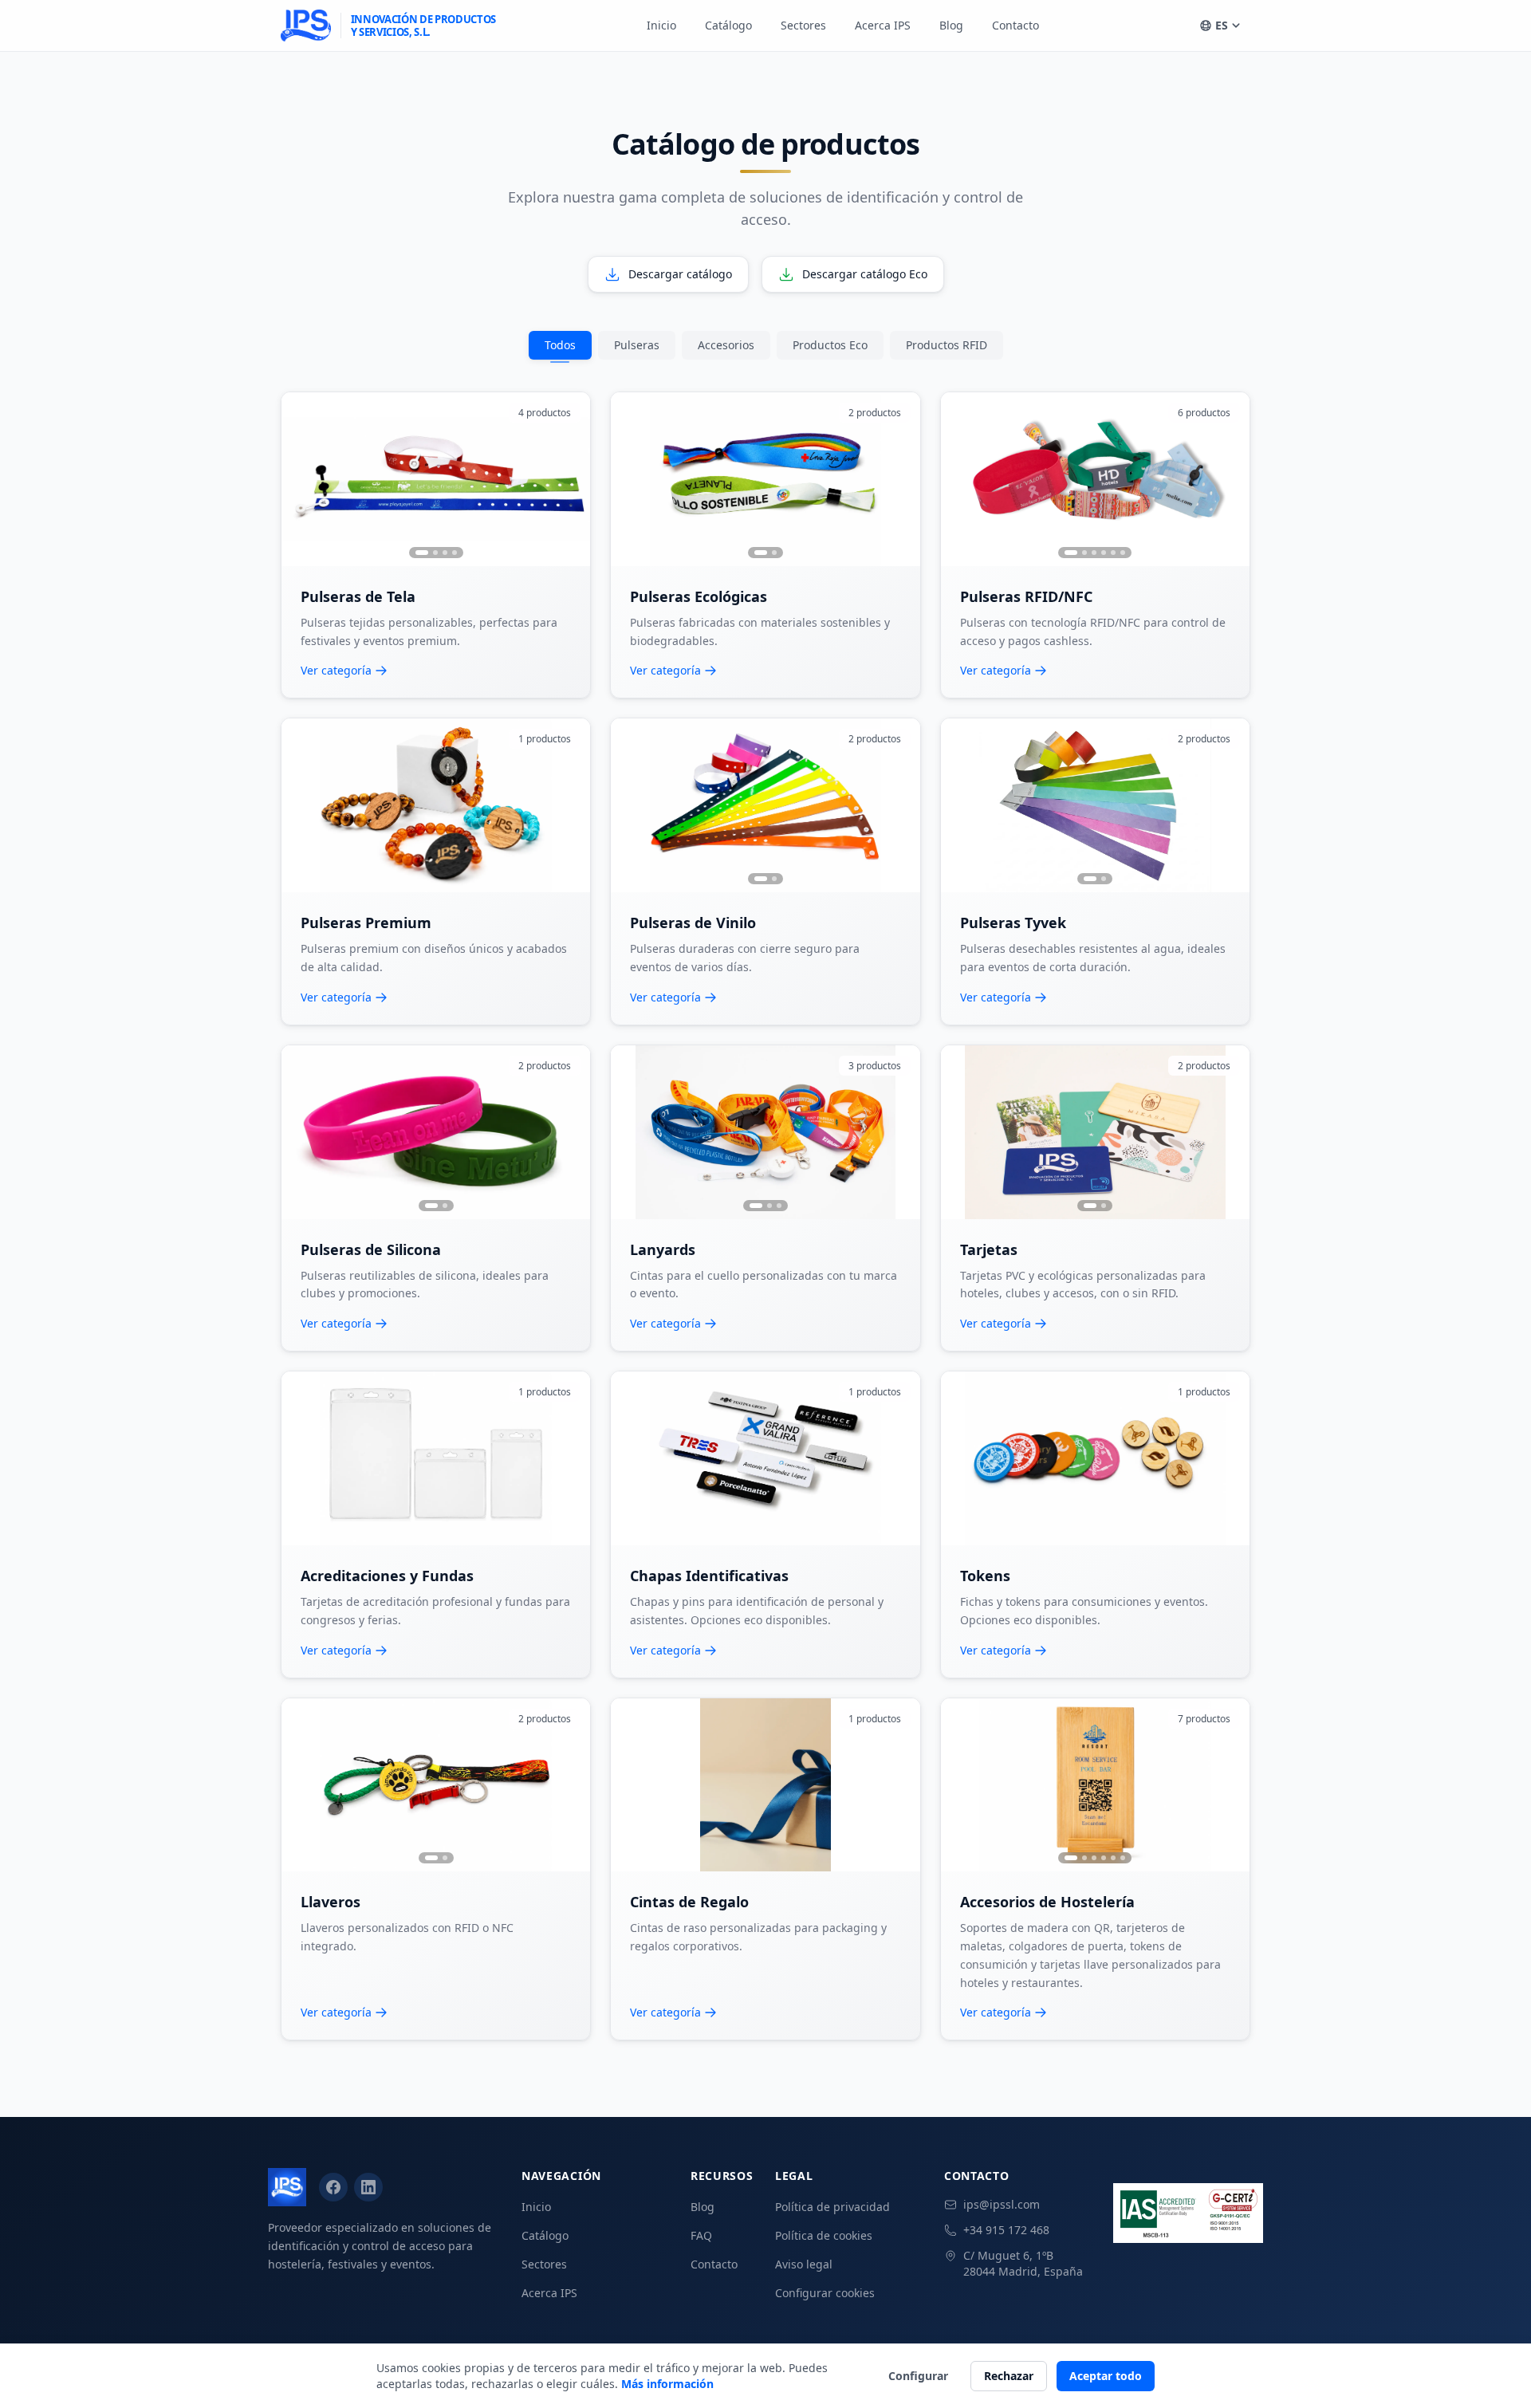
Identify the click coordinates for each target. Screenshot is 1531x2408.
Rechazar (1009, 2376)
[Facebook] (333, 2187)
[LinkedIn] (368, 2187)
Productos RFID (947, 345)
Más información (667, 2384)
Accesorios (726, 345)
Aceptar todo (1106, 2376)
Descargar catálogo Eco (865, 274)
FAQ (701, 2235)
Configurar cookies (825, 2293)
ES (1222, 25)
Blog (951, 25)
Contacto (1015, 25)
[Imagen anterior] (301, 479)
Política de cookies (824, 2235)
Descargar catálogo (680, 274)
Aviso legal (804, 2264)
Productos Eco (830, 345)
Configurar (918, 2376)
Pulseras (637, 345)
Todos (560, 345)
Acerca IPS (883, 25)
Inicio (661, 25)
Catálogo (728, 25)
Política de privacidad (832, 2207)
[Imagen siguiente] (571, 479)
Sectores (803, 25)
